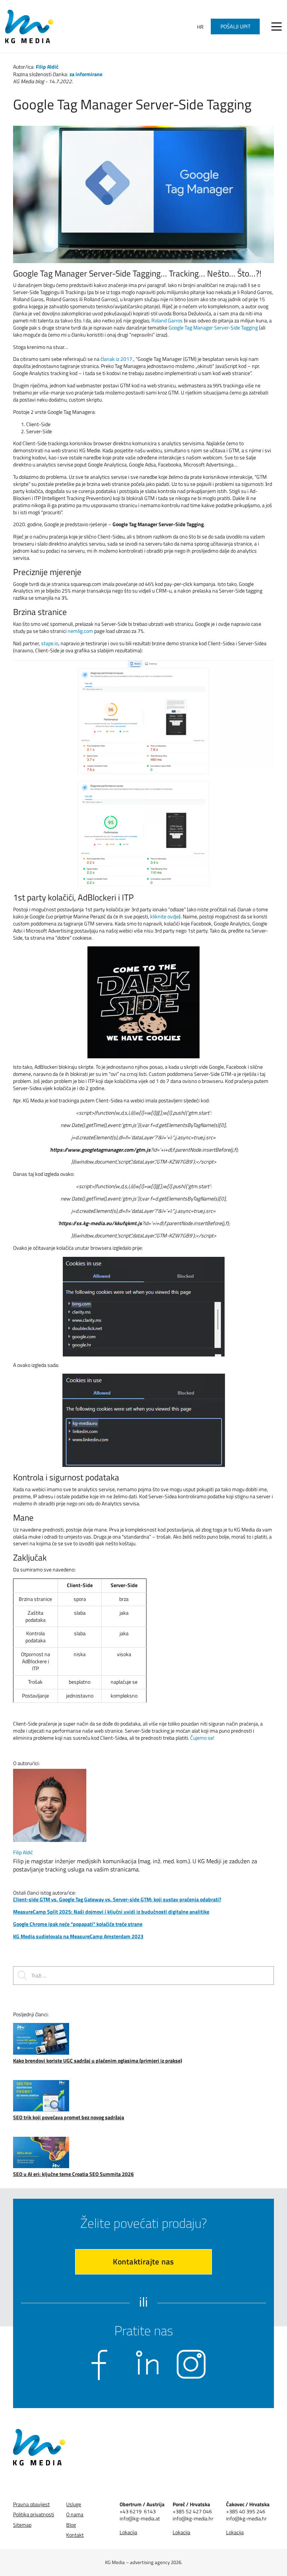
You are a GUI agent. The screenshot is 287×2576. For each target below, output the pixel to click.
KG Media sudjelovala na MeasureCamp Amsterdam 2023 (78, 1936)
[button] (277, 26)
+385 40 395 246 (246, 2511)
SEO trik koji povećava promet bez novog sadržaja (69, 2117)
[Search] (22, 1976)
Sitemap (22, 2525)
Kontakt (75, 2535)
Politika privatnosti (34, 2515)
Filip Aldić (47, 67)
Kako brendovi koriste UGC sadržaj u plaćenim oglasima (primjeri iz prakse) (98, 2060)
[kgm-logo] (29, 26)
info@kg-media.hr (193, 2518)
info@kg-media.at (140, 2518)
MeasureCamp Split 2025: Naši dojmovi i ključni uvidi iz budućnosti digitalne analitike (111, 1912)
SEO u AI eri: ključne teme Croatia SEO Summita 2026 (73, 2174)
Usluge (74, 2504)
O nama (75, 2515)
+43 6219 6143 (138, 2511)
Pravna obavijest (31, 2504)
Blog (71, 2525)
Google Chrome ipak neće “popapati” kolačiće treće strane (78, 1924)
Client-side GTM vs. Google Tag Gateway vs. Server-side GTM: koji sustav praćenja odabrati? (117, 1899)
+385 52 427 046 (192, 2511)
